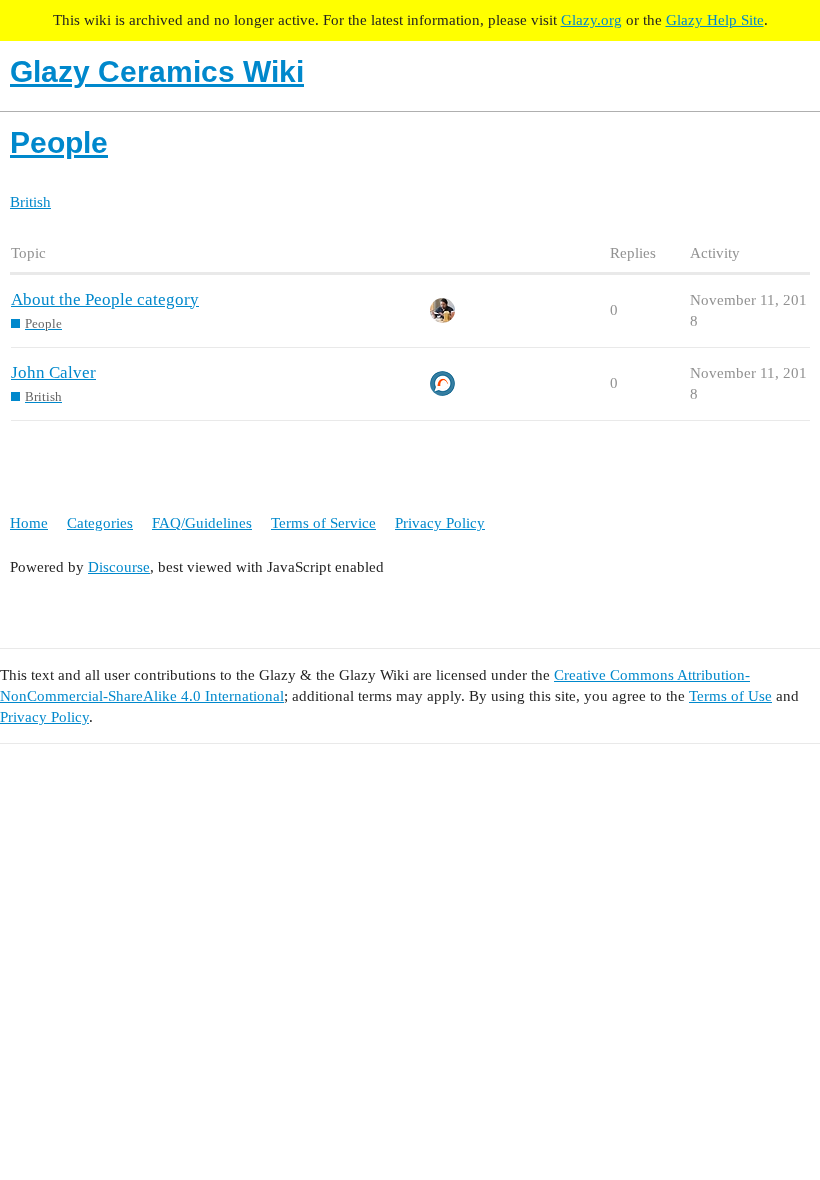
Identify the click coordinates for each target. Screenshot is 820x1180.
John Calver (53, 372)
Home (29, 523)
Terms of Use (730, 696)
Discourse (119, 567)
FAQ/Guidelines (202, 523)
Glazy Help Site (715, 20)
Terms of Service (323, 523)
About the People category (105, 299)
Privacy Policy (440, 523)
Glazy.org (591, 20)
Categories (100, 523)
